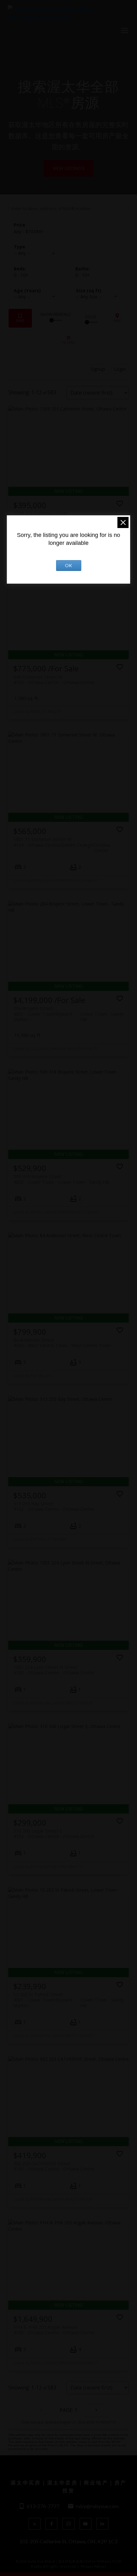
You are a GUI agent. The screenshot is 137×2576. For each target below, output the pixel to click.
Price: (29, 231)
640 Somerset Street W (54, 680)
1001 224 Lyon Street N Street (54, 1670)
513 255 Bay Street (54, 1506)
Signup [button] (98, 369)
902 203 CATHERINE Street (54, 2166)
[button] (68, 168)
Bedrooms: (21, 275)
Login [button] (120, 369)
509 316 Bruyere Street (61, 1179)
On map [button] (117, 318)
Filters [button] (68, 340)
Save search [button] (20, 318)
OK (68, 565)
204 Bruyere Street (68, 1011)
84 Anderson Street (62, 1343)
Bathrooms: (83, 275)
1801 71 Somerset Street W (62, 842)
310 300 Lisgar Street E (54, 1834)
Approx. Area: (100, 291)
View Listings (68, 168)
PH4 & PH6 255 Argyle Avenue (54, 2330)
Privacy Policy (93, 2566)
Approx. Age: (38, 291)
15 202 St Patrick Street (68, 1997)
